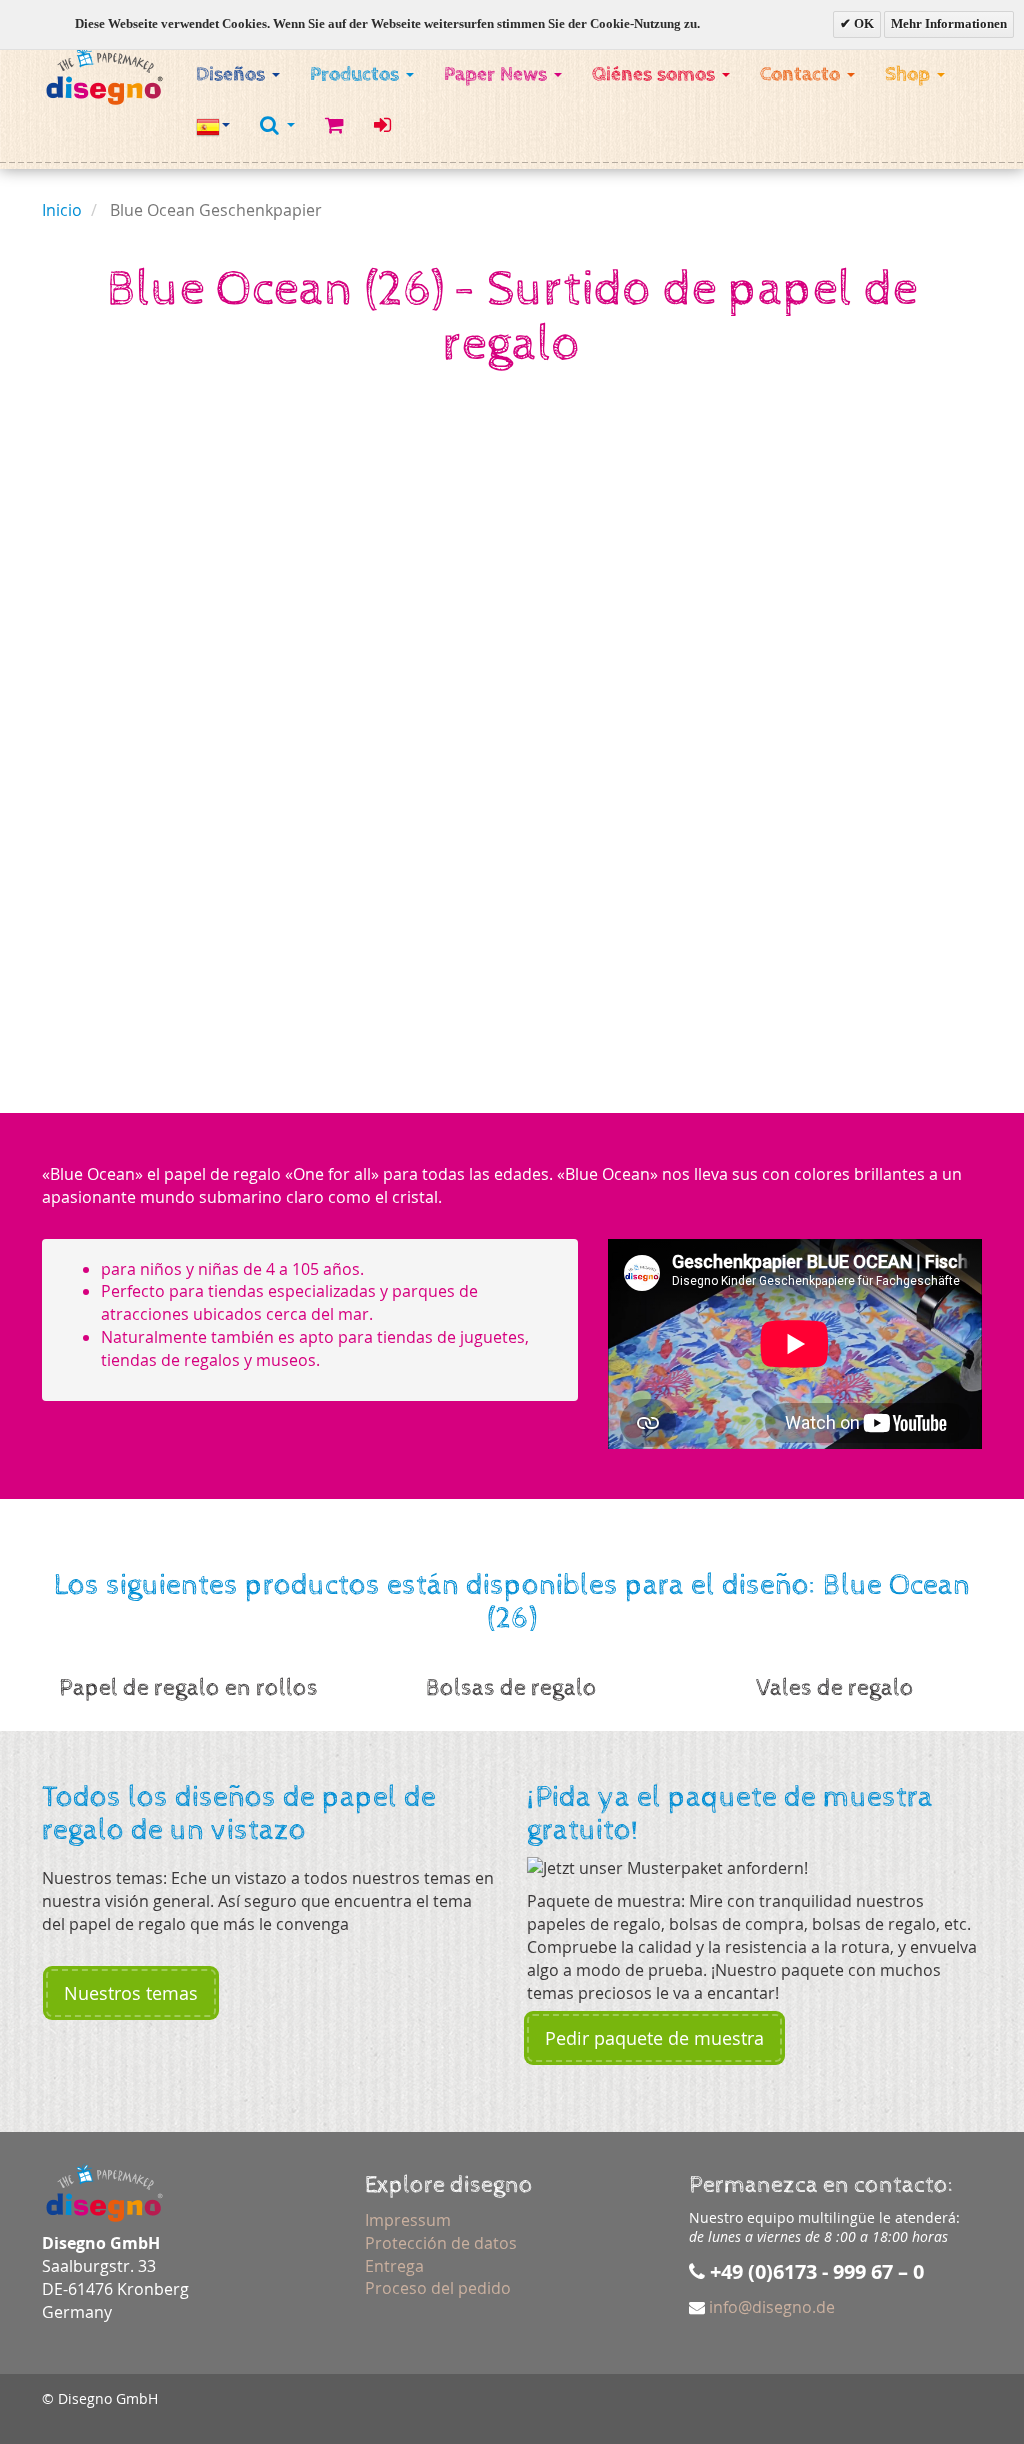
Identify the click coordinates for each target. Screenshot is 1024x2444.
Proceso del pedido (438, 2288)
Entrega (394, 2266)
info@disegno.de (772, 2307)
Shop (910, 74)
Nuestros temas (131, 1993)
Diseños (233, 74)
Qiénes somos (656, 74)
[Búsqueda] (277, 125)
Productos (357, 74)
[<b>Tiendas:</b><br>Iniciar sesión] (382, 126)
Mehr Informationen (949, 23)
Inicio (62, 210)
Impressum (408, 2220)
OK (862, 23)
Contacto (802, 74)
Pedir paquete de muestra (654, 2038)
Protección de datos (441, 2243)
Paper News (498, 74)
